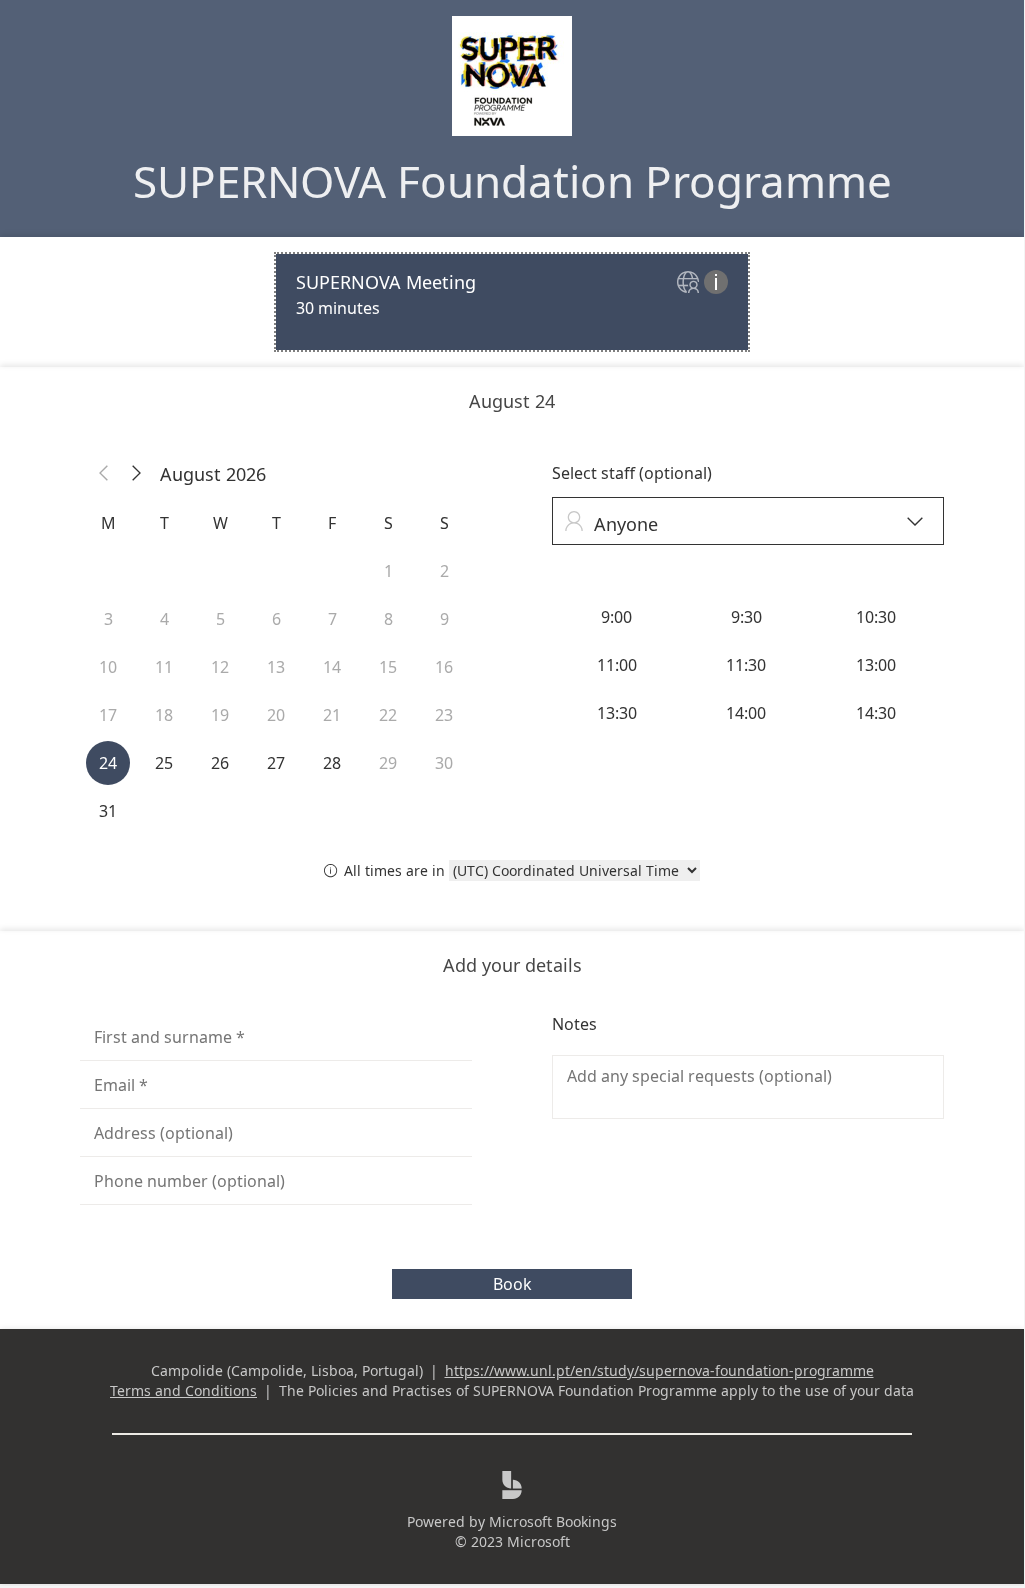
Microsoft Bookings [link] (553, 1521)
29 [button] (388, 763)
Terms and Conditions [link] (183, 1390)
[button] (104, 474)
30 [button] (444, 763)
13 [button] (276, 667)
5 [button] (220, 619)
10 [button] (108, 667)
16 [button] (444, 667)
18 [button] (164, 715)
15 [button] (388, 667)
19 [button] (220, 715)
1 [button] (388, 571)
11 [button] (164, 667)
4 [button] (164, 619)
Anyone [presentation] (743, 523)
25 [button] (164, 763)
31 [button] (108, 811)
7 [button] (332, 619)
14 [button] (332, 667)
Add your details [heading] (512, 965)
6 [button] (276, 619)
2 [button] (444, 571)
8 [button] (388, 619)
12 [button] (220, 667)
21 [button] (332, 715)
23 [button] (444, 715)
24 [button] (108, 763)
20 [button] (276, 715)
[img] (690, 283)
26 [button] (220, 763)
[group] (748, 665)
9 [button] (444, 619)
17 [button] (108, 715)
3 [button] (108, 619)
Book (512, 1284)
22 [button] (388, 715)
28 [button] (332, 763)
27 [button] (276, 763)
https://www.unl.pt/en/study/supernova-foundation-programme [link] (659, 1370)
